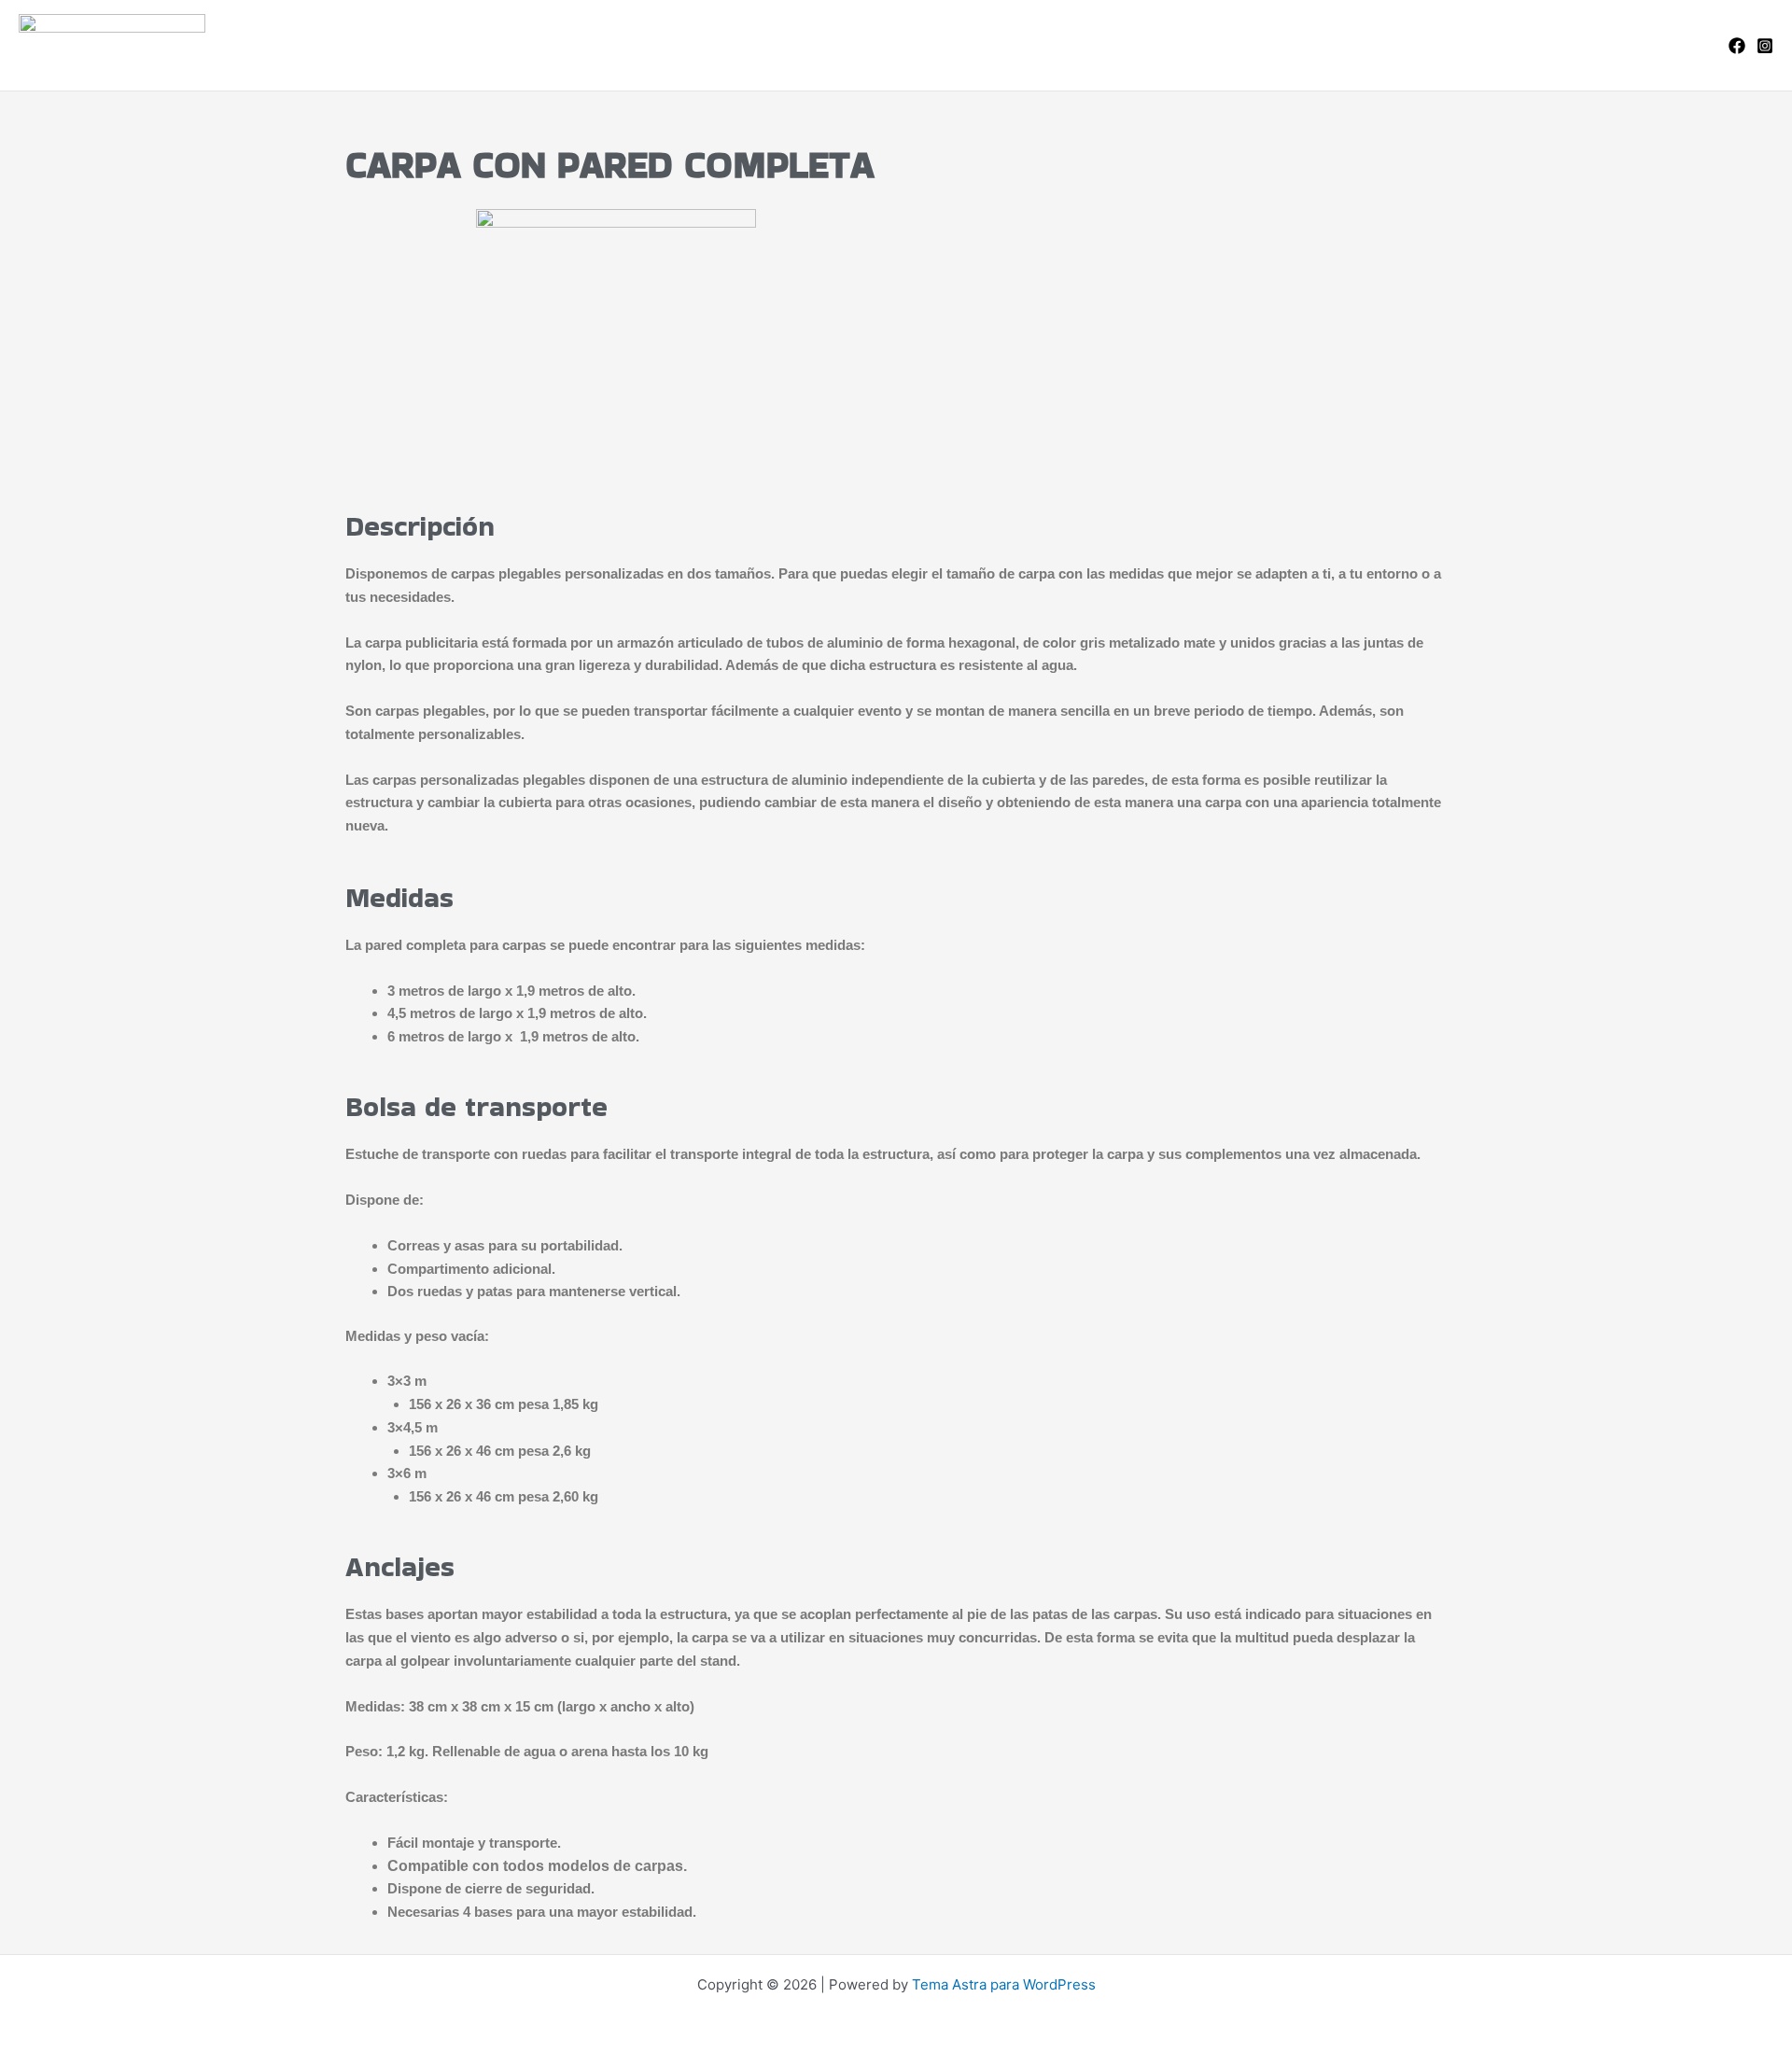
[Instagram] (1765, 46)
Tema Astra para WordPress (1004, 1984)
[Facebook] (1737, 46)
